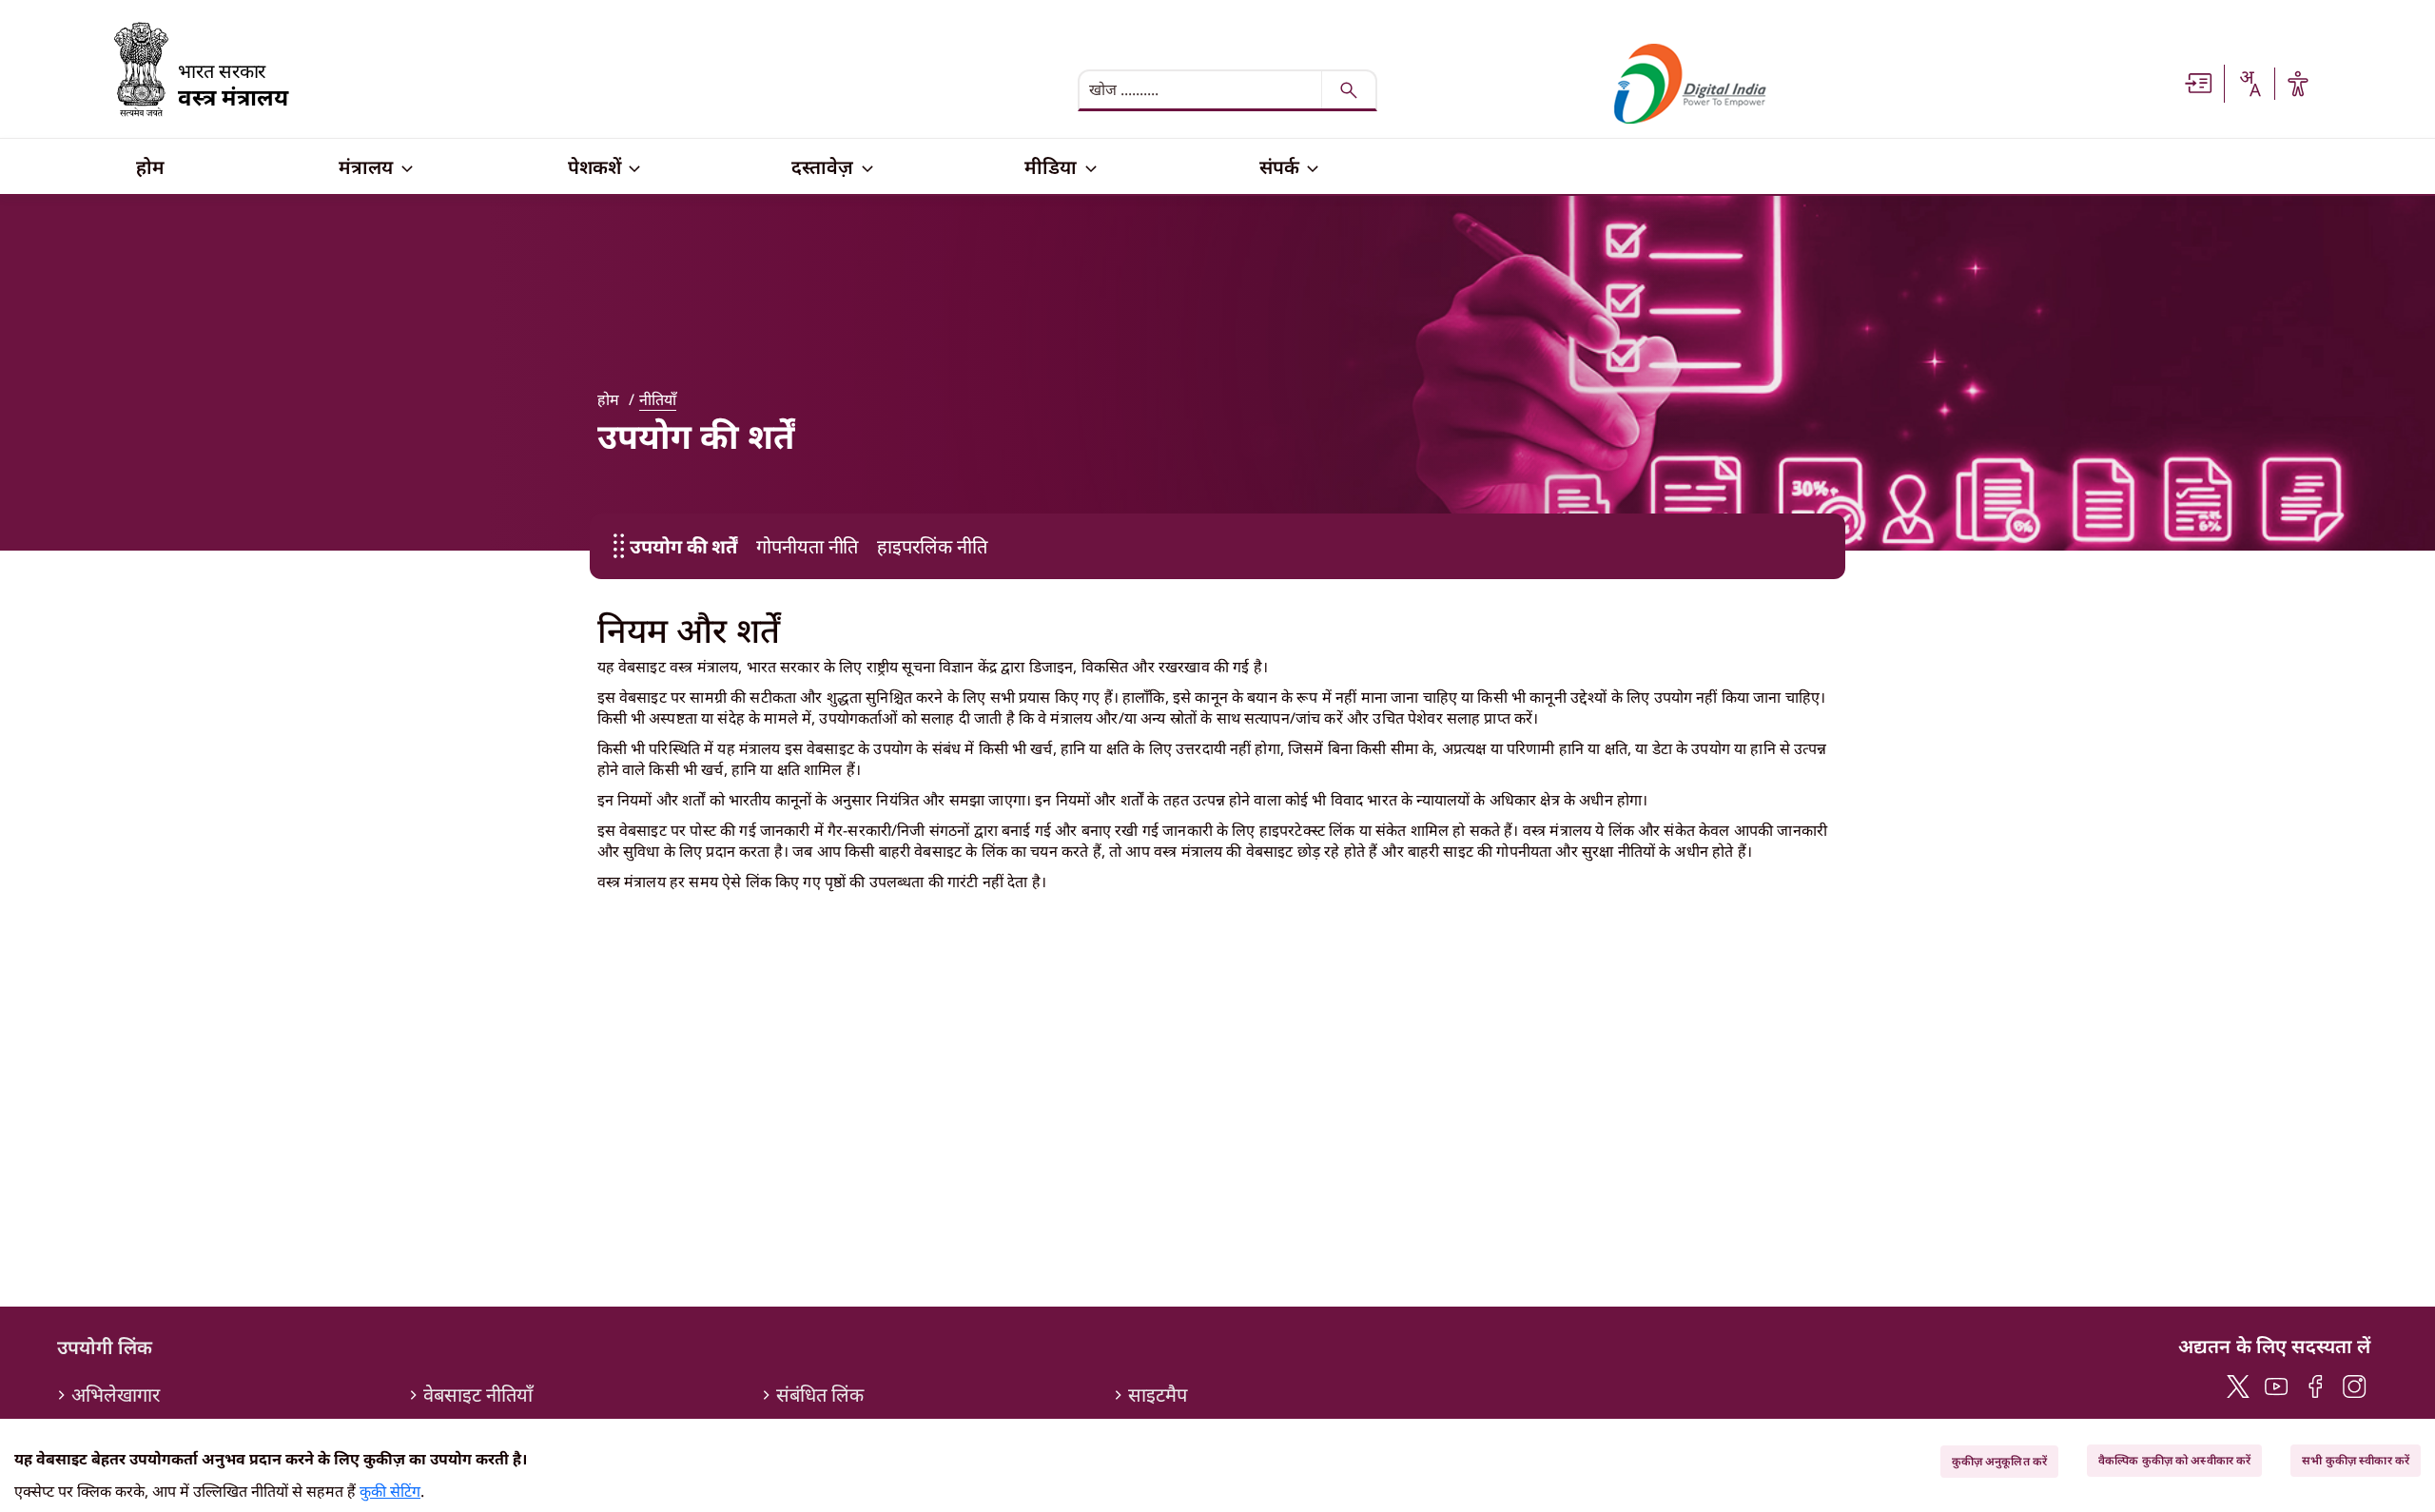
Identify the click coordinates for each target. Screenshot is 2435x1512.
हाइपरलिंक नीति (932, 546)
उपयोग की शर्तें (683, 546)
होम (608, 399)
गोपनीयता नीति (807, 546)
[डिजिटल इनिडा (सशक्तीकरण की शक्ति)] (1690, 84)
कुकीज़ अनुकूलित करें (1999, 1461)
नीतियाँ (658, 399)
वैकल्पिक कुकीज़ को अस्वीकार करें (2174, 1460)
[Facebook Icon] (2316, 1384)
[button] (2199, 82)
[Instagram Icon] (2355, 1384)
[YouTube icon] (2277, 1384)
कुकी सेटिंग (390, 1491)
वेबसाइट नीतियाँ (478, 1395)
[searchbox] (1202, 89)
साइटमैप (1158, 1395)
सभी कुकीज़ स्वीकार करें (2356, 1460)
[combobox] (2250, 84)
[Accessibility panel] (2298, 84)
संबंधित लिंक (820, 1395)
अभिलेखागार (116, 1395)
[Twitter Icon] (2238, 1384)
